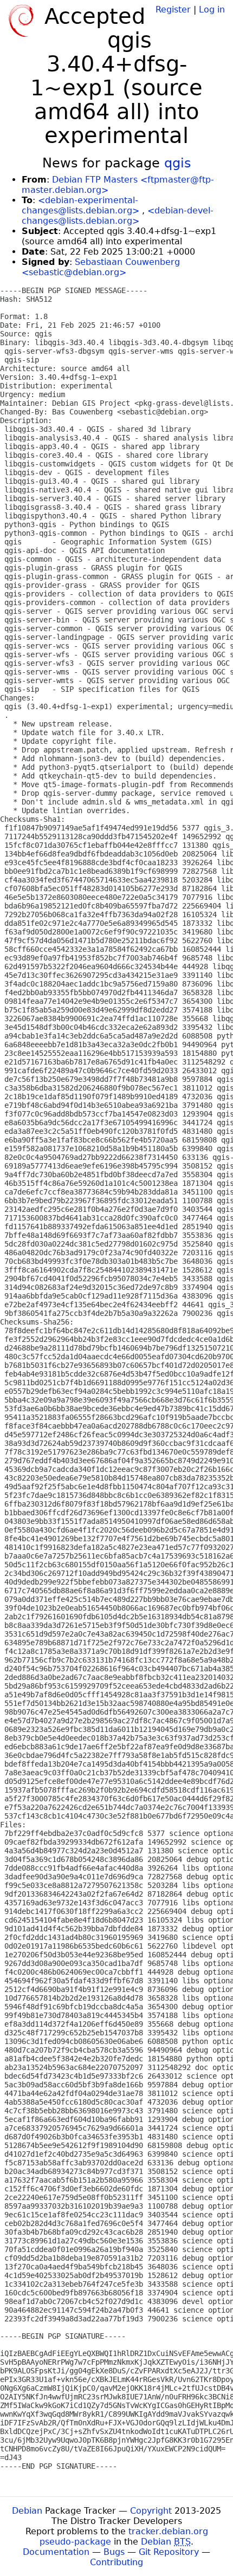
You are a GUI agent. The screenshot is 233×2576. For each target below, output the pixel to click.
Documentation (56, 2552)
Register (173, 9)
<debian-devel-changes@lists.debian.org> (118, 216)
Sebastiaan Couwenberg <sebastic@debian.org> (101, 267)
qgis (178, 163)
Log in (212, 9)
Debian (27, 2511)
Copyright (151, 2511)
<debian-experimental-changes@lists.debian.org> (80, 205)
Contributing (116, 2562)
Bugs (114, 2552)
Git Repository (169, 2552)
